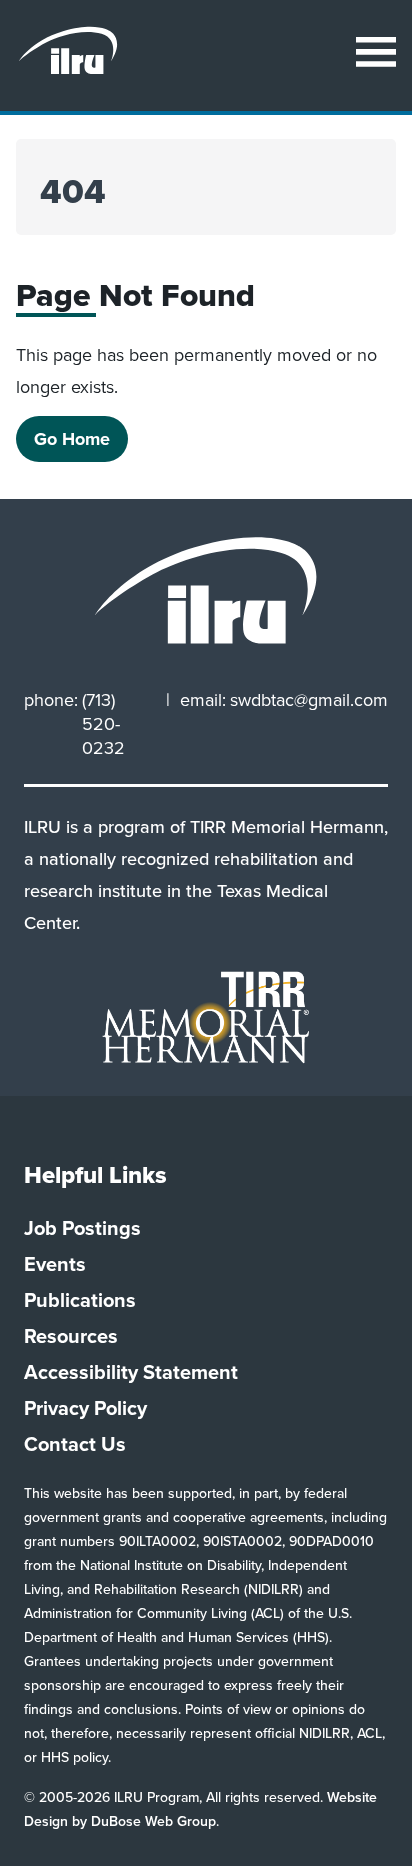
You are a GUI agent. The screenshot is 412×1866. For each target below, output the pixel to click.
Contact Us (75, 1444)
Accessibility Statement (131, 1372)
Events (55, 1264)
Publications (80, 1300)
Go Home (72, 439)
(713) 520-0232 (103, 724)
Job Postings (82, 1228)
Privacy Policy (85, 1408)
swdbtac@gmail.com (309, 700)
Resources (71, 1336)
